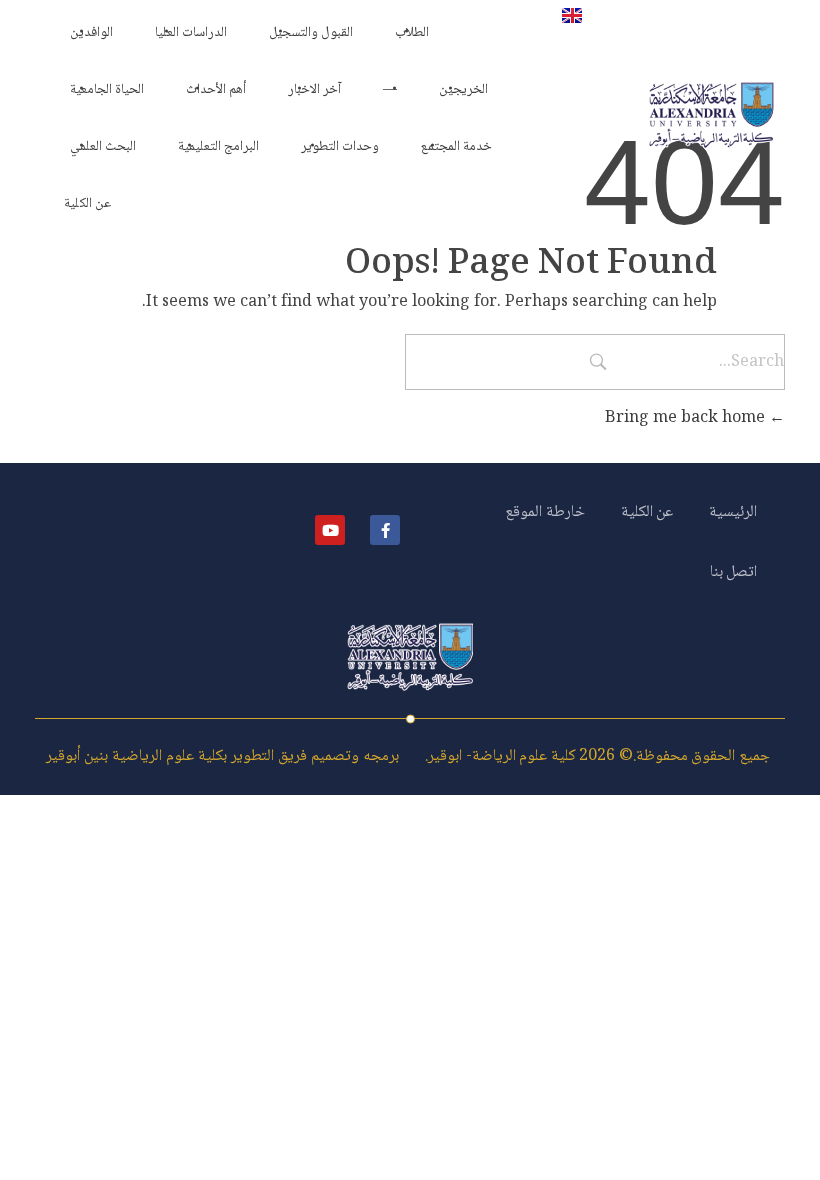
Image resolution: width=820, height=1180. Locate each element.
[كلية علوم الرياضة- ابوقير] (711, 115)
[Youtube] (330, 530)
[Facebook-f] (385, 530)
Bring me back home (687, 418)
